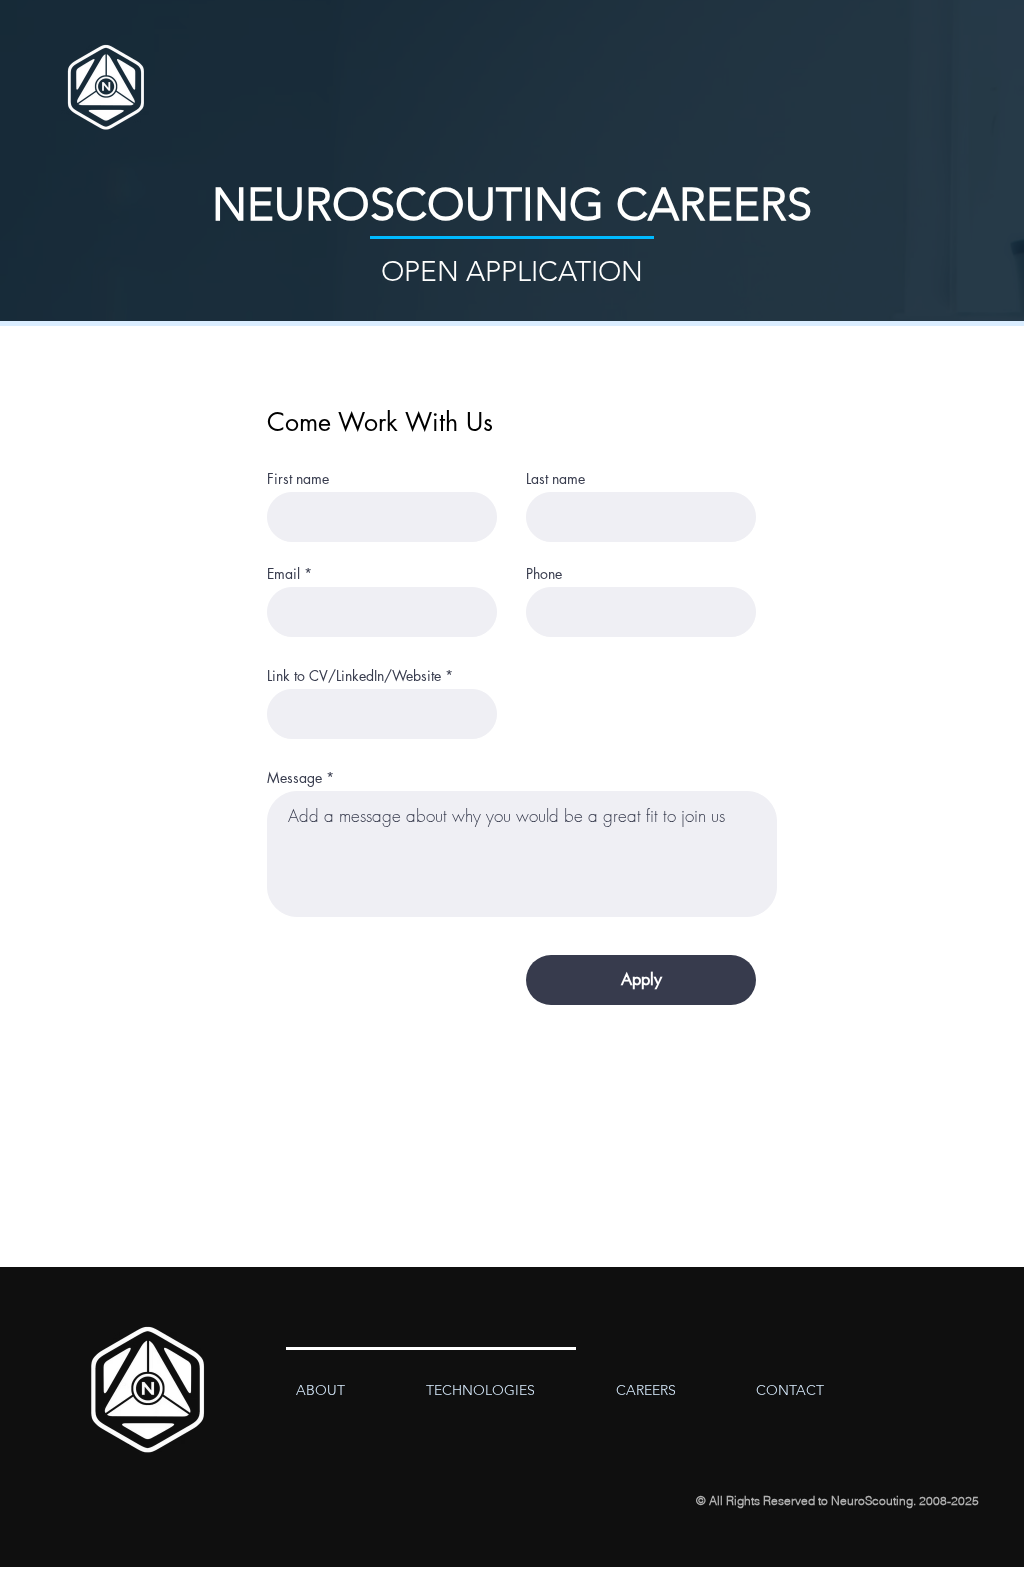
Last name (555, 479)
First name (298, 479)
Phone (544, 574)
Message (294, 778)
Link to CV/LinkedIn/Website (354, 676)
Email (283, 574)
